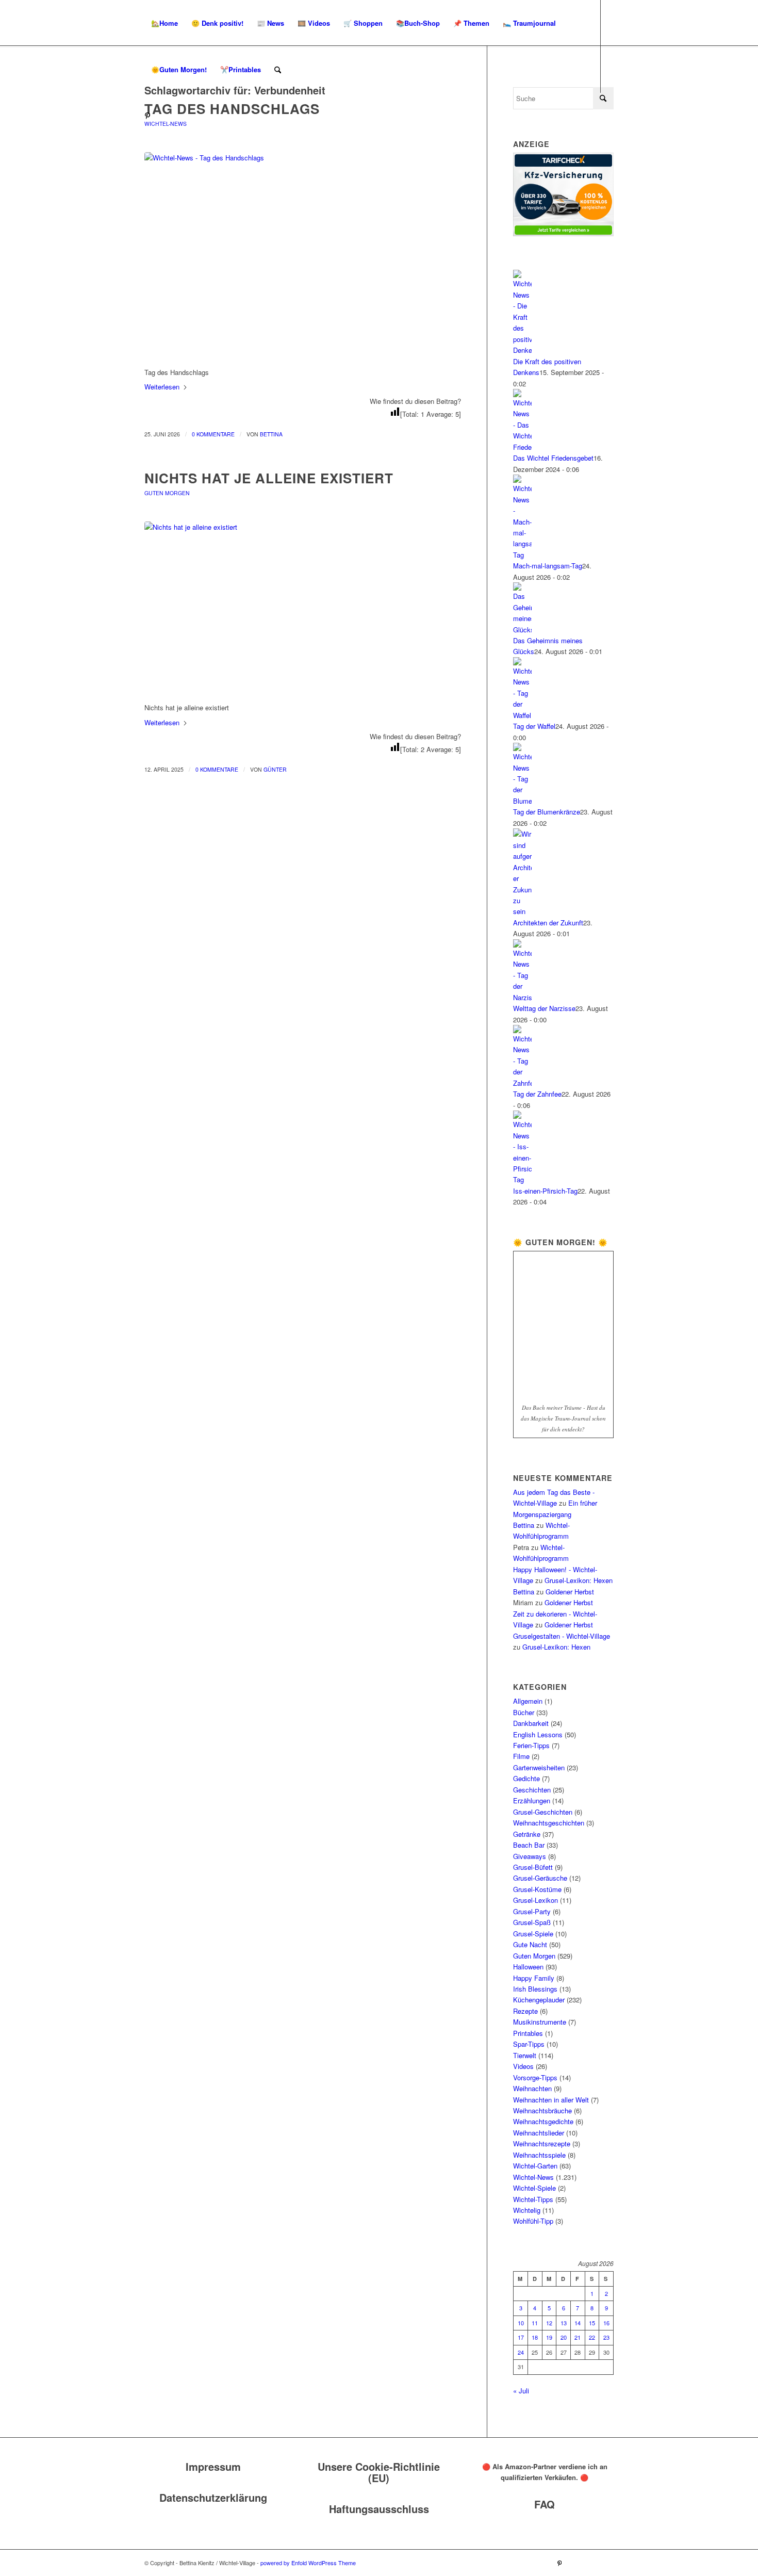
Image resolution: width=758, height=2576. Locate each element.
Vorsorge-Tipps (535, 2077)
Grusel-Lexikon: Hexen (579, 1580)
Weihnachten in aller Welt (551, 2100)
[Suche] (278, 70)
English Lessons (538, 1734)
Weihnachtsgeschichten (549, 1823)
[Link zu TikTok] (178, 116)
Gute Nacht (530, 1944)
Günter (275, 769)
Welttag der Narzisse (544, 1008)
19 (549, 2337)
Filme (521, 1756)
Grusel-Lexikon (535, 1900)
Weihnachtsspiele (539, 2155)
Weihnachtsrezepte (542, 2143)
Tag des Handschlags (232, 109)
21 (578, 2337)
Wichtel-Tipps (533, 2199)
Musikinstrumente (540, 2022)
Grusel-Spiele (533, 1934)
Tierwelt (525, 2055)
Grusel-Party (532, 1911)
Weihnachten (532, 2088)
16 (606, 2323)
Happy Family (534, 1978)
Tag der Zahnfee (537, 1094)
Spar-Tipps (529, 2044)
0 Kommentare (213, 434)
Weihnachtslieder (539, 2133)
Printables (528, 2033)
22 (592, 2337)
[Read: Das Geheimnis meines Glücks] (522, 630)
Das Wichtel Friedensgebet (553, 458)
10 (521, 2323)
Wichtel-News (166, 124)
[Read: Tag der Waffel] (522, 715)
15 (592, 2323)
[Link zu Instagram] (163, 116)
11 (535, 2323)
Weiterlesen (162, 387)
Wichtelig (527, 2210)
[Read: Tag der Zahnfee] (522, 1083)
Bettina (271, 434)
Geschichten (532, 1790)
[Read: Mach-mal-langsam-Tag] (522, 555)
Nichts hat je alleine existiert (269, 478)
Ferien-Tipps (531, 1745)
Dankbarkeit (531, 1723)
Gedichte (526, 1778)
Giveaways (530, 1856)
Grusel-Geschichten (543, 1812)
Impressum (213, 2466)
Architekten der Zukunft (548, 923)
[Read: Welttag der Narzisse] (522, 997)
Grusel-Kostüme (537, 1889)
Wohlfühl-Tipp (533, 2221)
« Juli (521, 2391)
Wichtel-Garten (535, 2166)
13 (564, 2323)
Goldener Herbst (570, 1592)
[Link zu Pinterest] (147, 116)
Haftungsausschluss (379, 2509)
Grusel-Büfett (533, 1867)
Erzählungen (532, 1800)
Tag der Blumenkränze (547, 812)
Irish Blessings (535, 1989)
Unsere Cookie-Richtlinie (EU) (379, 2472)
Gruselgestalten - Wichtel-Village (562, 1636)
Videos (523, 2066)
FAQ (545, 2504)
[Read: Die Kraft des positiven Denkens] (522, 350)
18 (535, 2337)
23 (606, 2337)
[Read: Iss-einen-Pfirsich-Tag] (522, 1179)
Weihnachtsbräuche (542, 2110)
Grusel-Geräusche (540, 1878)
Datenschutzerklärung (213, 2497)
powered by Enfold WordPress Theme (308, 2563)
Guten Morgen (167, 493)
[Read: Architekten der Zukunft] (522, 911)
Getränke (527, 1834)
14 (578, 2323)
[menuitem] (164, 23)
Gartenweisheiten (539, 1767)
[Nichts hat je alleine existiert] (303, 606)
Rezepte (525, 2011)
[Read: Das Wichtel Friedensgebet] (522, 447)
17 (521, 2337)
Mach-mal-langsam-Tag (548, 566)
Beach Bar (529, 1845)
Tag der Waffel (534, 726)
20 (564, 2337)
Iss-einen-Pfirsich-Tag (545, 1191)
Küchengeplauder (539, 2000)
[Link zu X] (194, 116)
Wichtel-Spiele (534, 2188)
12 (549, 2323)
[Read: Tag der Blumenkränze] (522, 801)
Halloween (528, 1967)
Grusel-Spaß (532, 1922)
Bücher (524, 1712)
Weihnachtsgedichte (543, 2121)
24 (521, 2352)
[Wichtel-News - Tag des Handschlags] (303, 254)
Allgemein (528, 1701)
